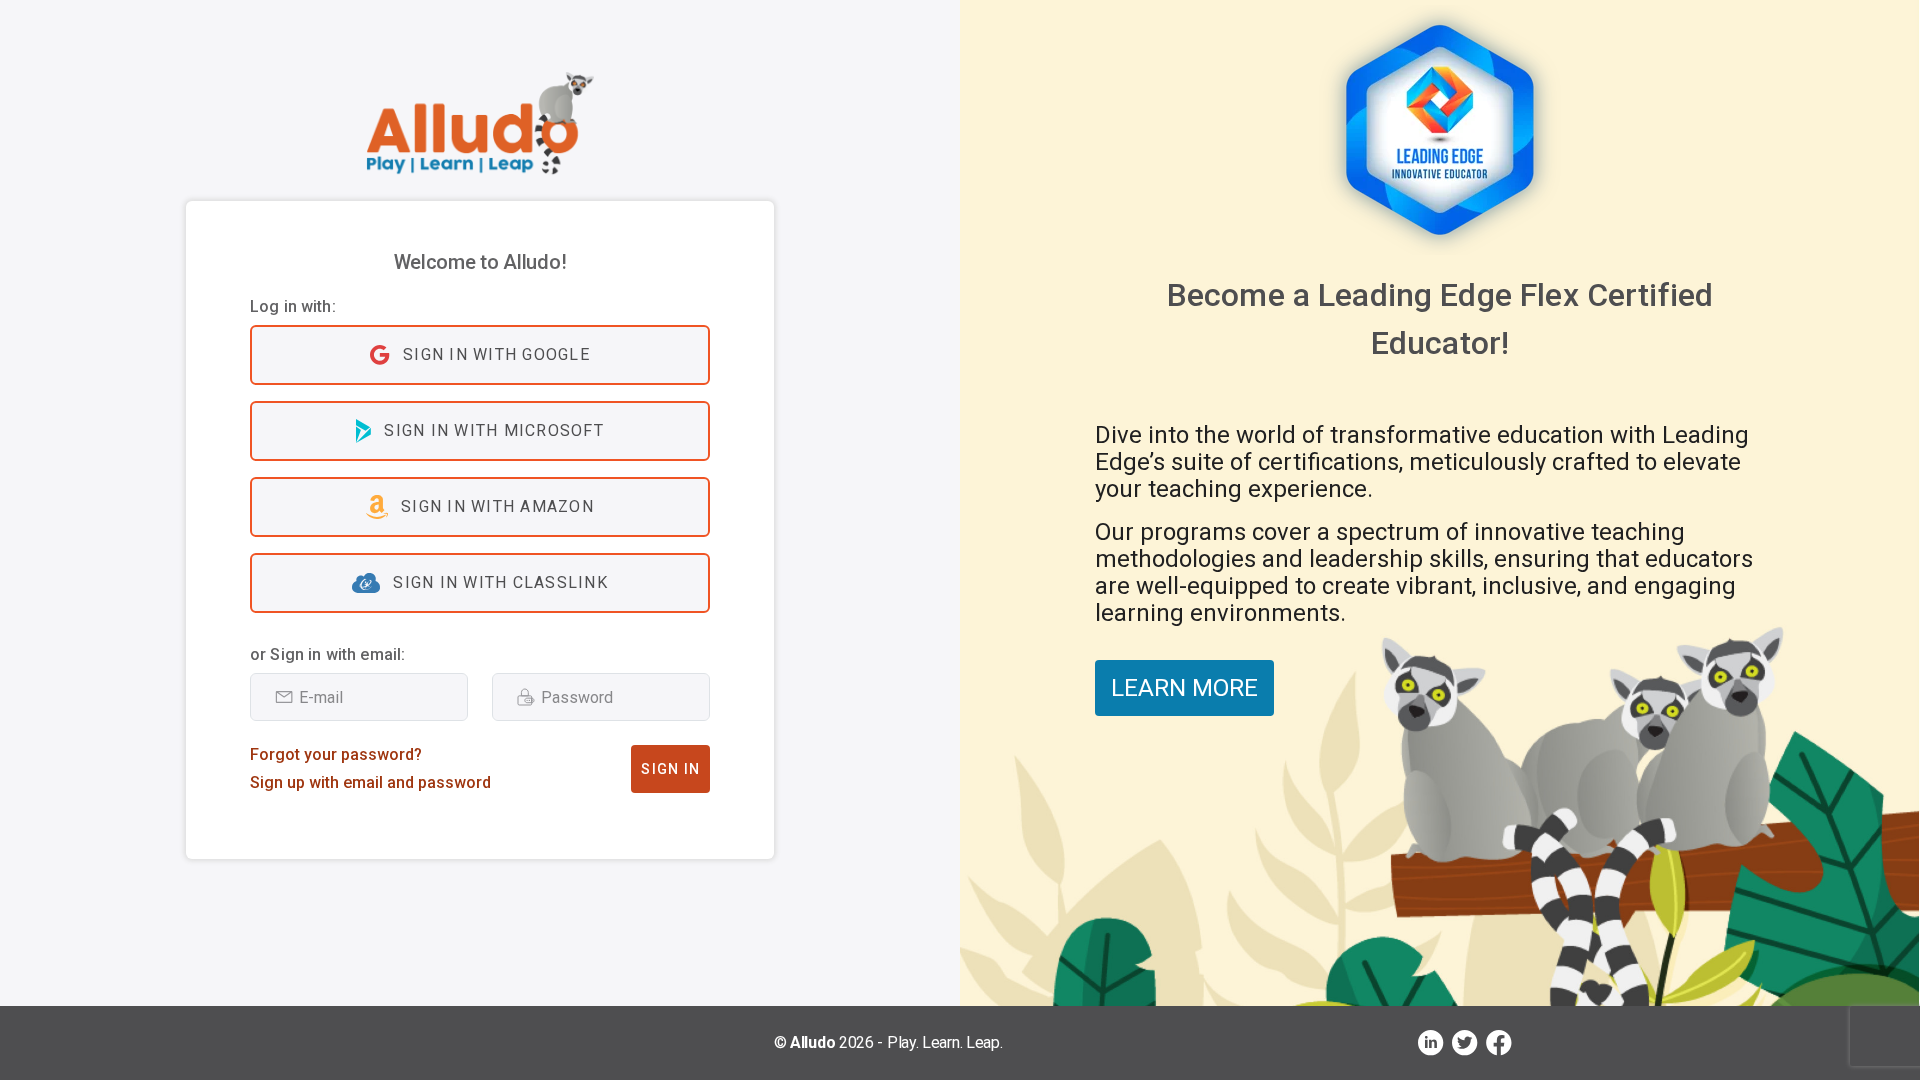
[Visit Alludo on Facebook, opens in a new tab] (1499, 1043)
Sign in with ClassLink (500, 582)
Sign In (670, 769)
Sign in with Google (496, 354)
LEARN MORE (1184, 688)
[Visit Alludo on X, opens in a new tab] (1465, 1043)
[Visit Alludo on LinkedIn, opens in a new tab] (1431, 1043)
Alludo (812, 1042)
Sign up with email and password (370, 782)
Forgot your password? (336, 754)
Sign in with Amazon (497, 506)
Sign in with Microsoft (494, 430)
